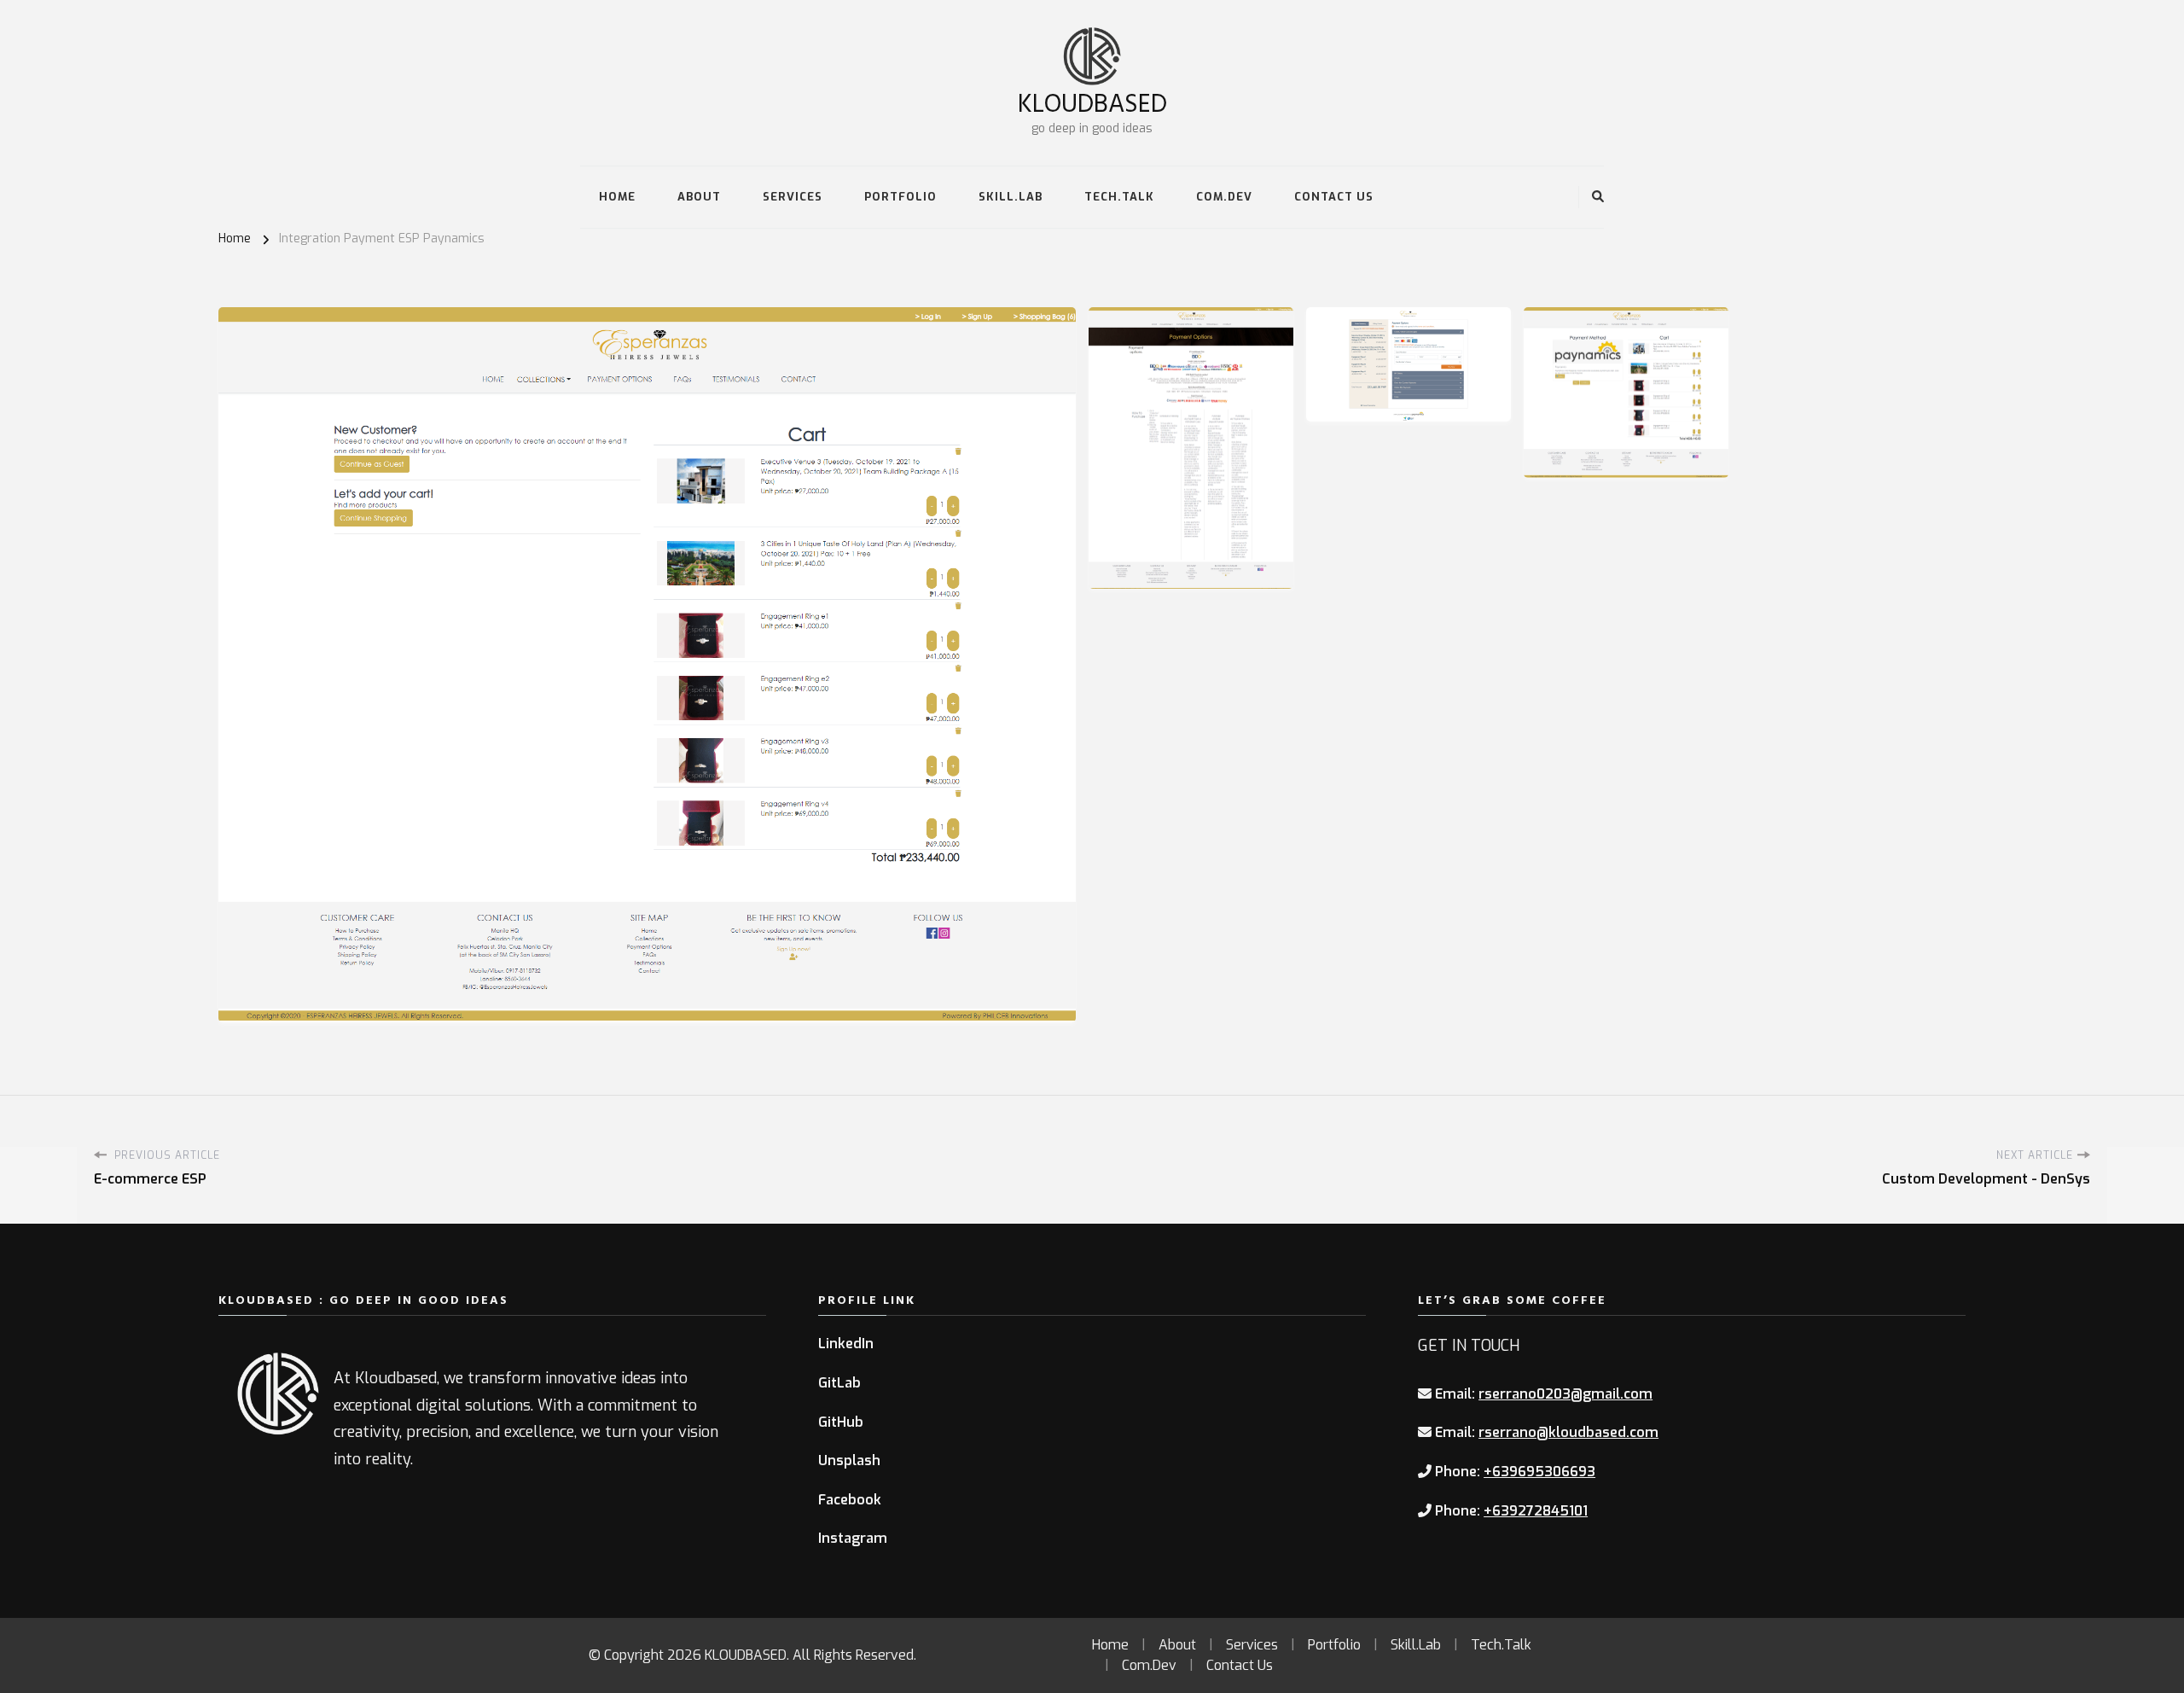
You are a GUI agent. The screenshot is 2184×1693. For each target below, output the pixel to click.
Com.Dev (1224, 197)
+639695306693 (1539, 1472)
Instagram (853, 1538)
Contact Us (1334, 197)
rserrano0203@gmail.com (1565, 1394)
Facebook (850, 1500)
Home (617, 197)
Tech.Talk (1119, 197)
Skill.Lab (1011, 197)
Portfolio (900, 197)
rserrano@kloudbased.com (1568, 1432)
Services (793, 197)
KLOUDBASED (1092, 102)
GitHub (841, 1422)
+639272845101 (1536, 1511)
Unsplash (849, 1460)
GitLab (839, 1383)
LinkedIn (846, 1344)
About (699, 197)
